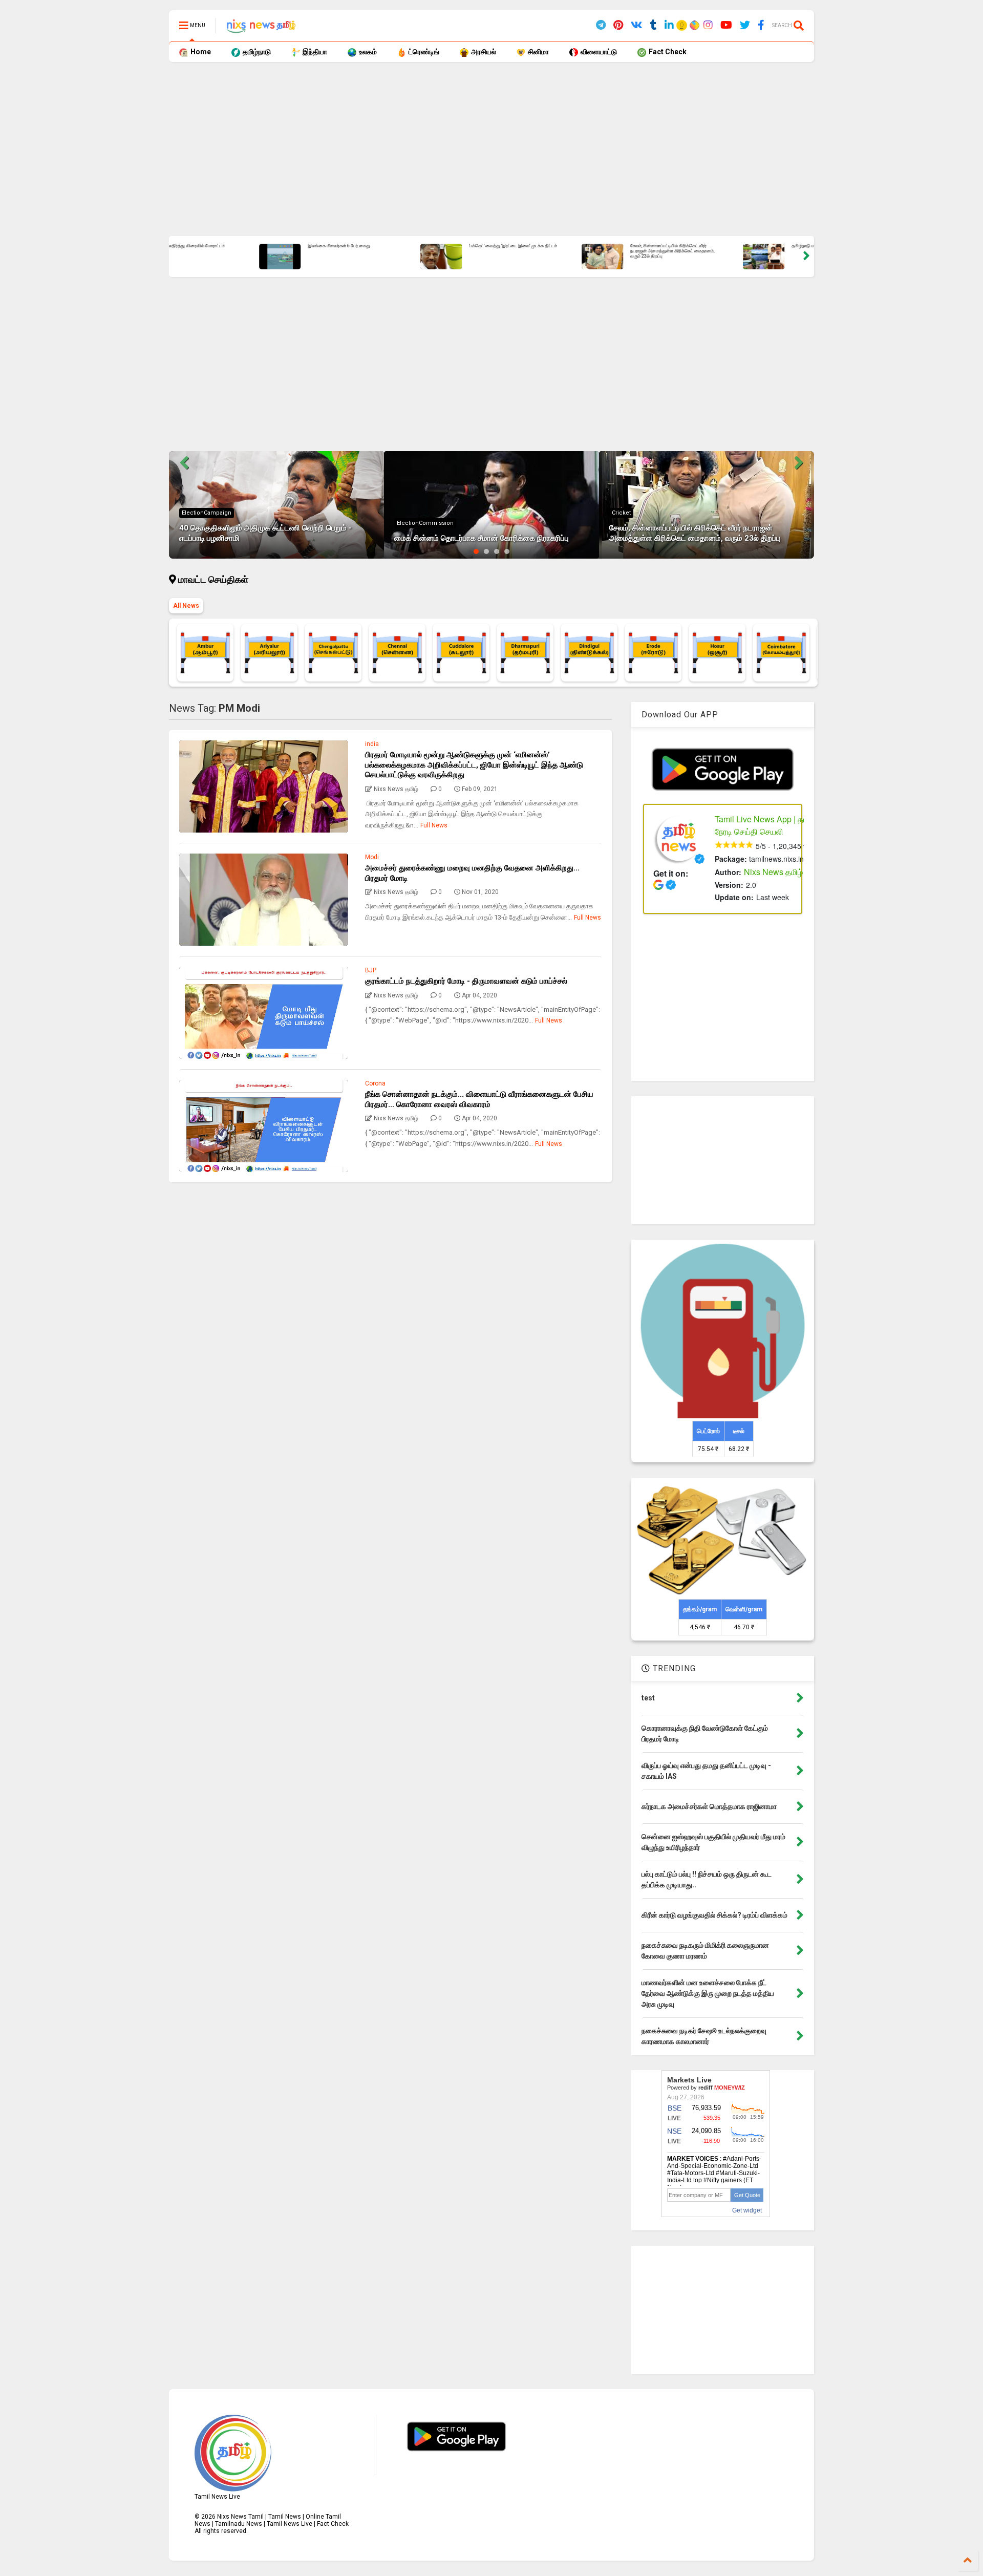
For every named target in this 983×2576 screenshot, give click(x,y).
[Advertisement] (476, 149)
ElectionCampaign (207, 513)
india (372, 744)
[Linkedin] (669, 25)
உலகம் (367, 52)
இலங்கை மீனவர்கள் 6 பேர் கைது (740, 246)
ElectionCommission (425, 523)
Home (200, 52)
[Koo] (682, 27)
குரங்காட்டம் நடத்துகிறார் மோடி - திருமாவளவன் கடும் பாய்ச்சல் (466, 981)
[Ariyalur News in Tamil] (269, 653)
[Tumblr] (654, 25)
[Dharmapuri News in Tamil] (525, 653)
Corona (375, 1083)
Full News (434, 825)
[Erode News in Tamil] (653, 653)
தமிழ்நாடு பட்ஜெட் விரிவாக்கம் (254, 246)
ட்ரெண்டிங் (423, 52)
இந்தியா (314, 52)
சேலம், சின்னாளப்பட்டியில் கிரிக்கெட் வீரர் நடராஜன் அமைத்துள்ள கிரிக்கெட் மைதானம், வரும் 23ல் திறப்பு (695, 533)
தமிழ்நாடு (256, 52)
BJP (371, 970)
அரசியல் (483, 52)
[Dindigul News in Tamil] (589, 653)
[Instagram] (708, 25)
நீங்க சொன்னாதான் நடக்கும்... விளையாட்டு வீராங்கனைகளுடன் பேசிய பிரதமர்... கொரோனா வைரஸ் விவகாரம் (479, 1099)
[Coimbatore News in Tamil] (781, 653)
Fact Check (667, 52)
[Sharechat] (693, 26)
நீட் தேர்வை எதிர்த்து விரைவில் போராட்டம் (587, 246)
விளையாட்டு (598, 52)
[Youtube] (726, 25)
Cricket (621, 513)
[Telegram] (601, 25)
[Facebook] (761, 25)
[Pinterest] (618, 25)
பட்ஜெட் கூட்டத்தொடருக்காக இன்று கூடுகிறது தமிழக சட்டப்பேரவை (430, 249)
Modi (372, 857)
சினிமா (538, 52)
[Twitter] (745, 25)
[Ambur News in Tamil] (205, 653)
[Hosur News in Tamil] (717, 653)
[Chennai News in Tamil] (397, 653)
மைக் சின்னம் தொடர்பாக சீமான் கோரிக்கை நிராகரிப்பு (482, 538)
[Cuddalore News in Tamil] (461, 653)
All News (186, 606)
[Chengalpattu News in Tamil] (333, 653)
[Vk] (637, 25)
